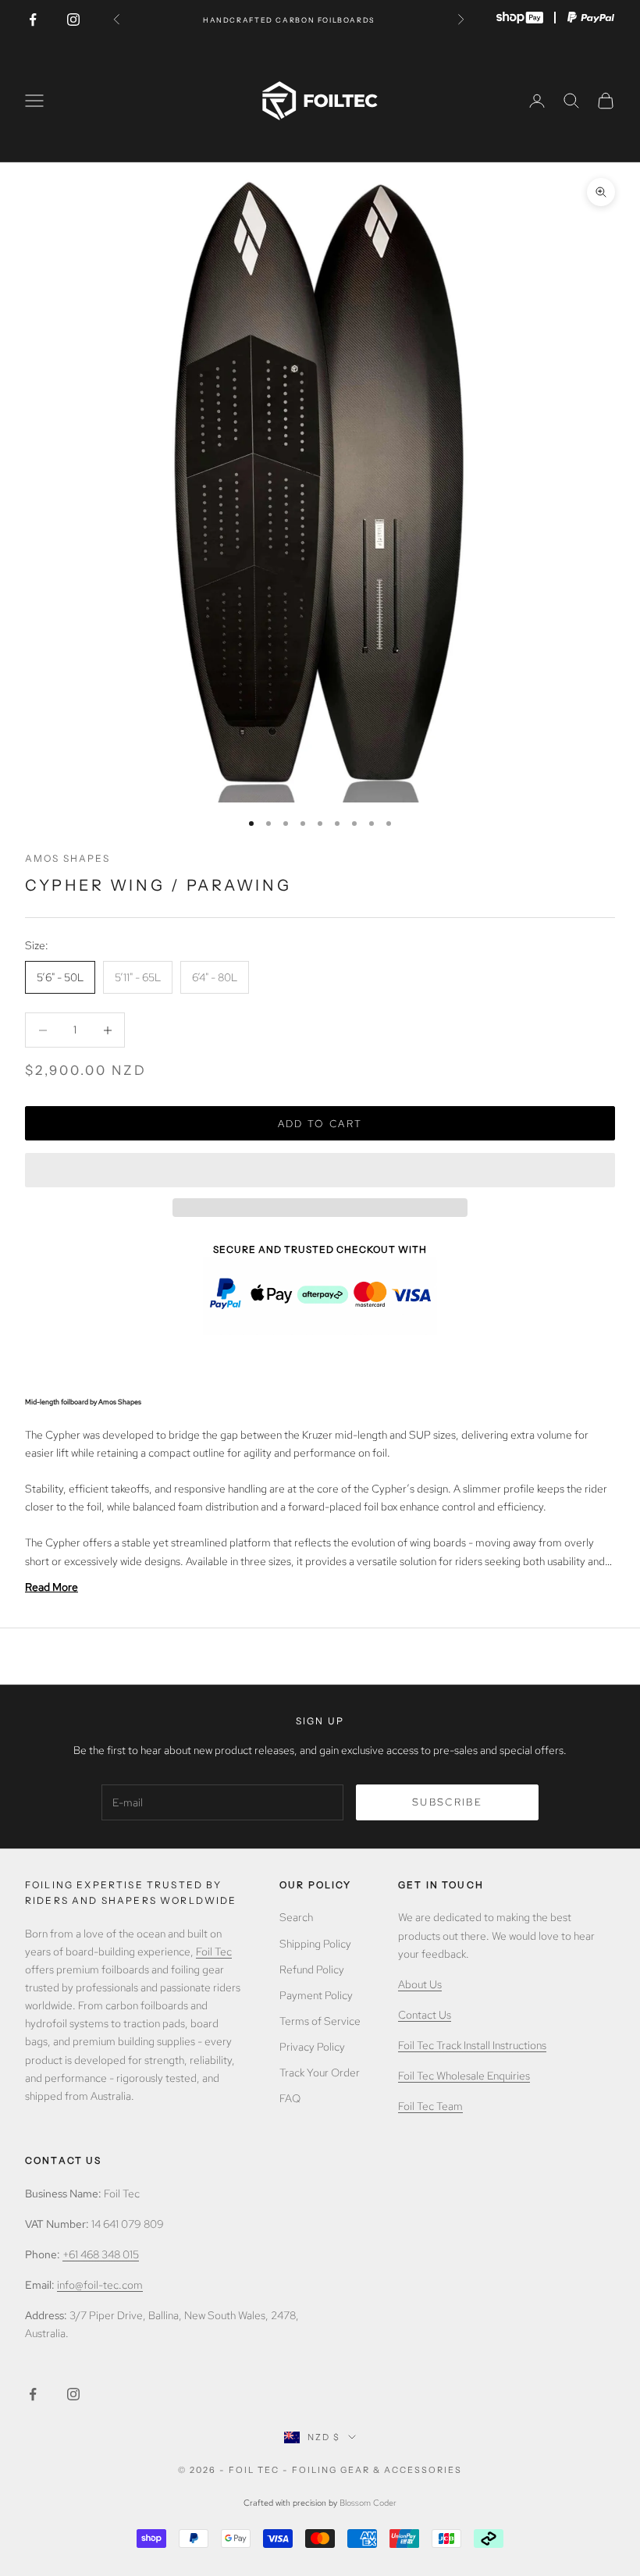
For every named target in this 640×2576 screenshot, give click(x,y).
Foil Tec (214, 1952)
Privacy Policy (312, 2047)
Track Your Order (320, 2073)
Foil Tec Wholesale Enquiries (464, 2076)
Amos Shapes (68, 858)
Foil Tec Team (430, 2106)
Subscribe (447, 1802)
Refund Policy (312, 1969)
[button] (320, 1170)
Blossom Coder (368, 2503)
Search (296, 1917)
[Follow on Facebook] (33, 20)
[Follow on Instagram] (73, 20)
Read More (52, 1587)
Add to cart (320, 1124)
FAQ (290, 2098)
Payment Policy (316, 1995)
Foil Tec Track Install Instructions (472, 2045)
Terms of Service (320, 2021)
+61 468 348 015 (101, 2254)
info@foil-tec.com (100, 2285)
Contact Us (425, 2015)
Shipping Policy (315, 1944)
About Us (420, 1984)
